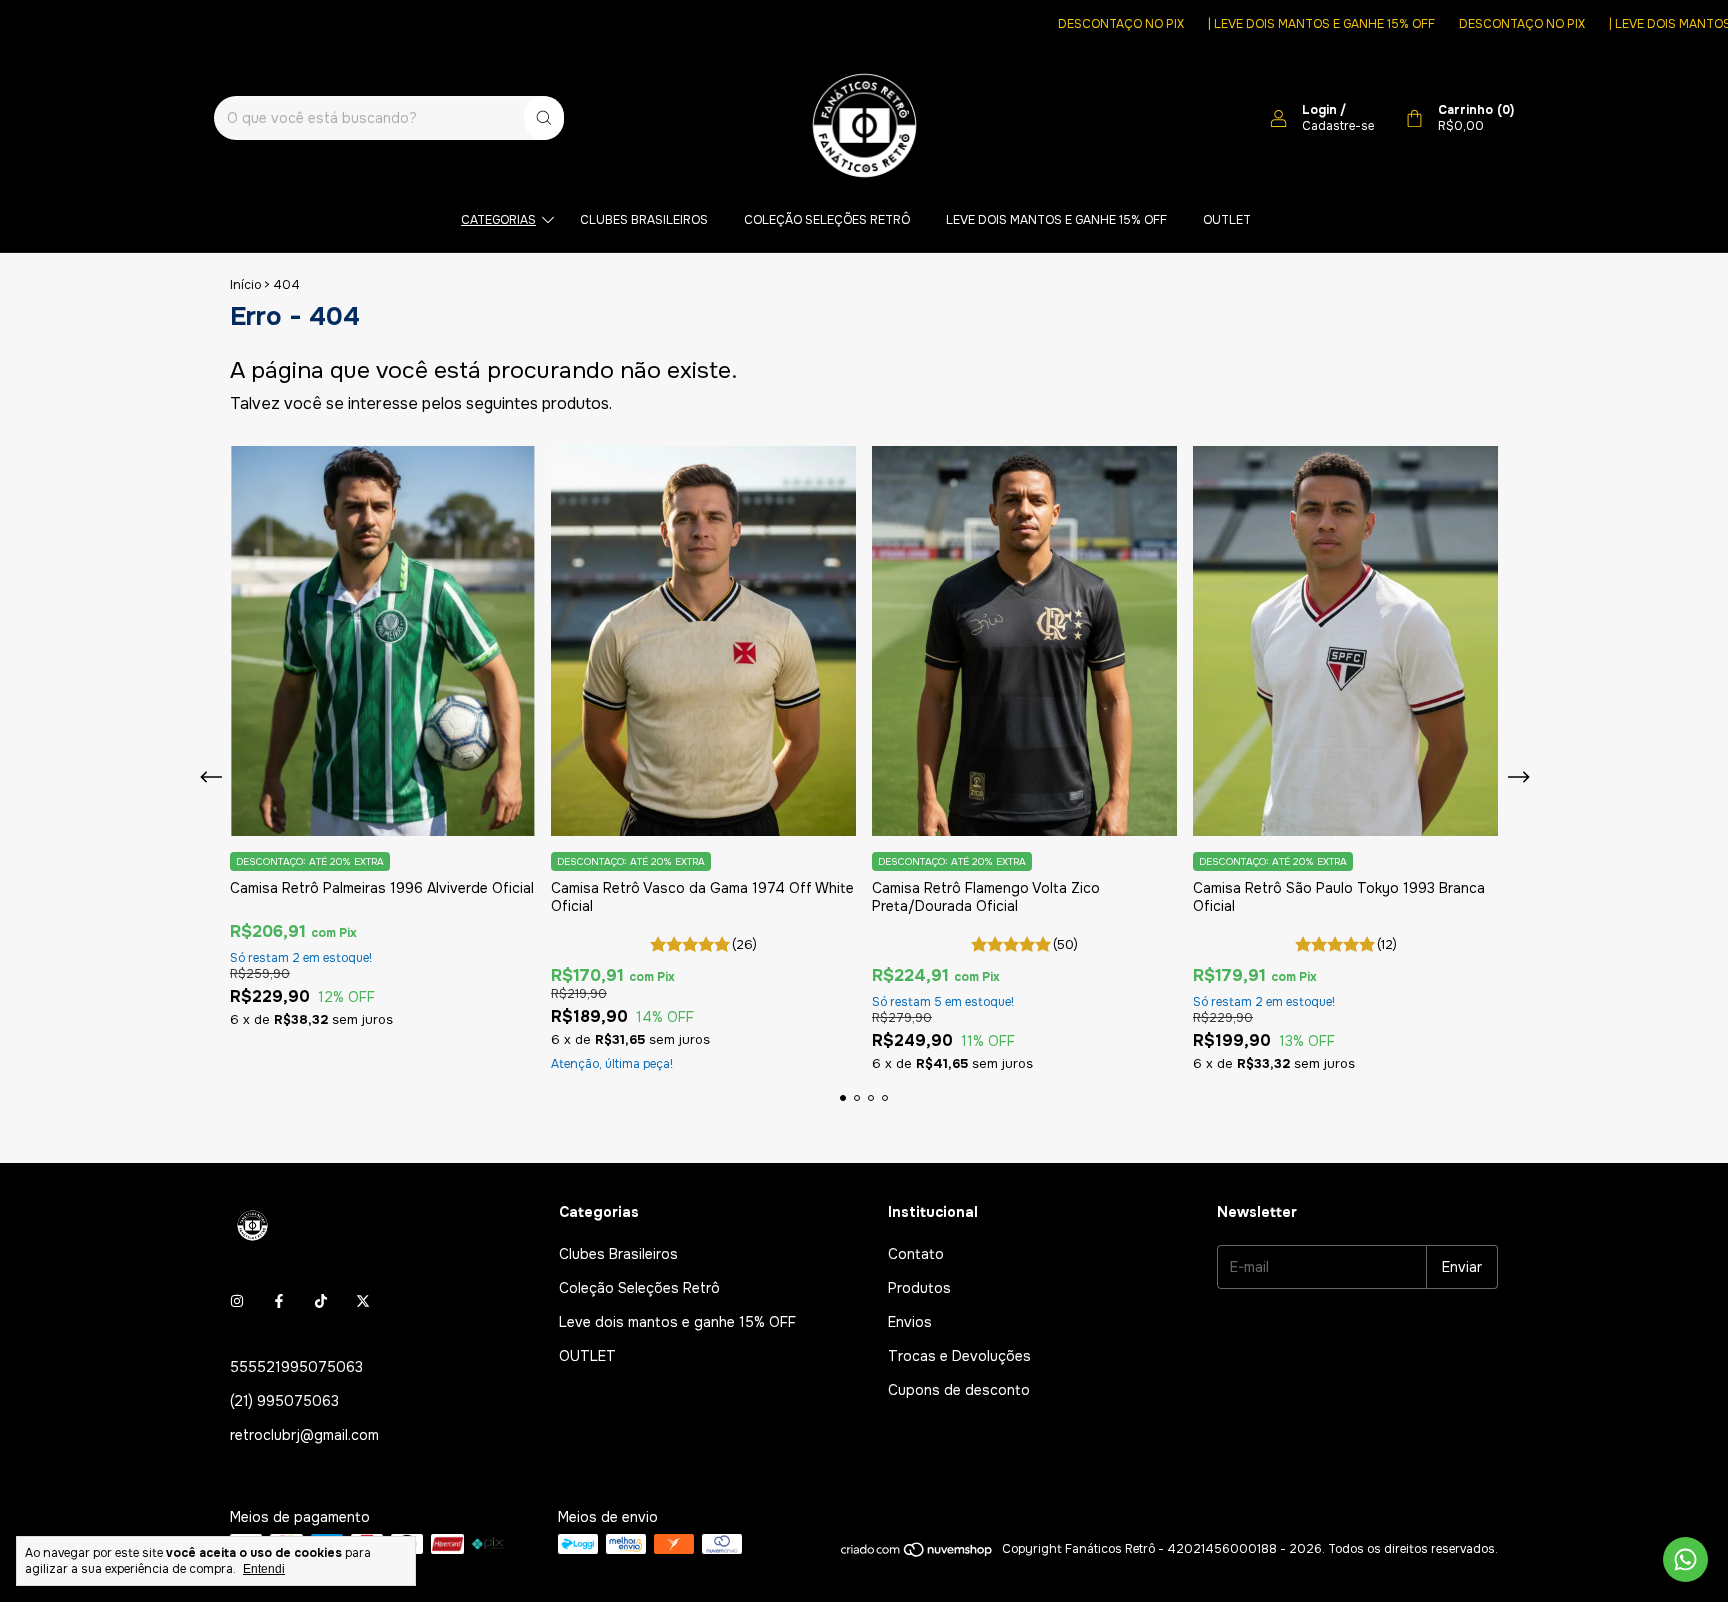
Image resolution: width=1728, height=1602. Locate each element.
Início (245, 285)
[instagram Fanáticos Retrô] (237, 1301)
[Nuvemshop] (917, 1554)
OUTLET (1227, 220)
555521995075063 (296, 1367)
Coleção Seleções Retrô (827, 220)
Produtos (919, 1288)
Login (1319, 110)
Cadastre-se (1338, 126)
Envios (910, 1322)
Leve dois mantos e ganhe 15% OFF (1056, 220)
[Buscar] (544, 118)
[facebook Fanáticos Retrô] (279, 1301)
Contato (916, 1254)
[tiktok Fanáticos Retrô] (321, 1301)
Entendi (264, 1569)
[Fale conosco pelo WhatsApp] (1685, 1559)
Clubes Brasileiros (644, 220)
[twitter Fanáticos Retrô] (363, 1301)
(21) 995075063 (284, 1401)
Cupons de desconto (959, 1390)
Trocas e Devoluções (959, 1356)
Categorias (498, 220)
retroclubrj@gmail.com (304, 1435)
